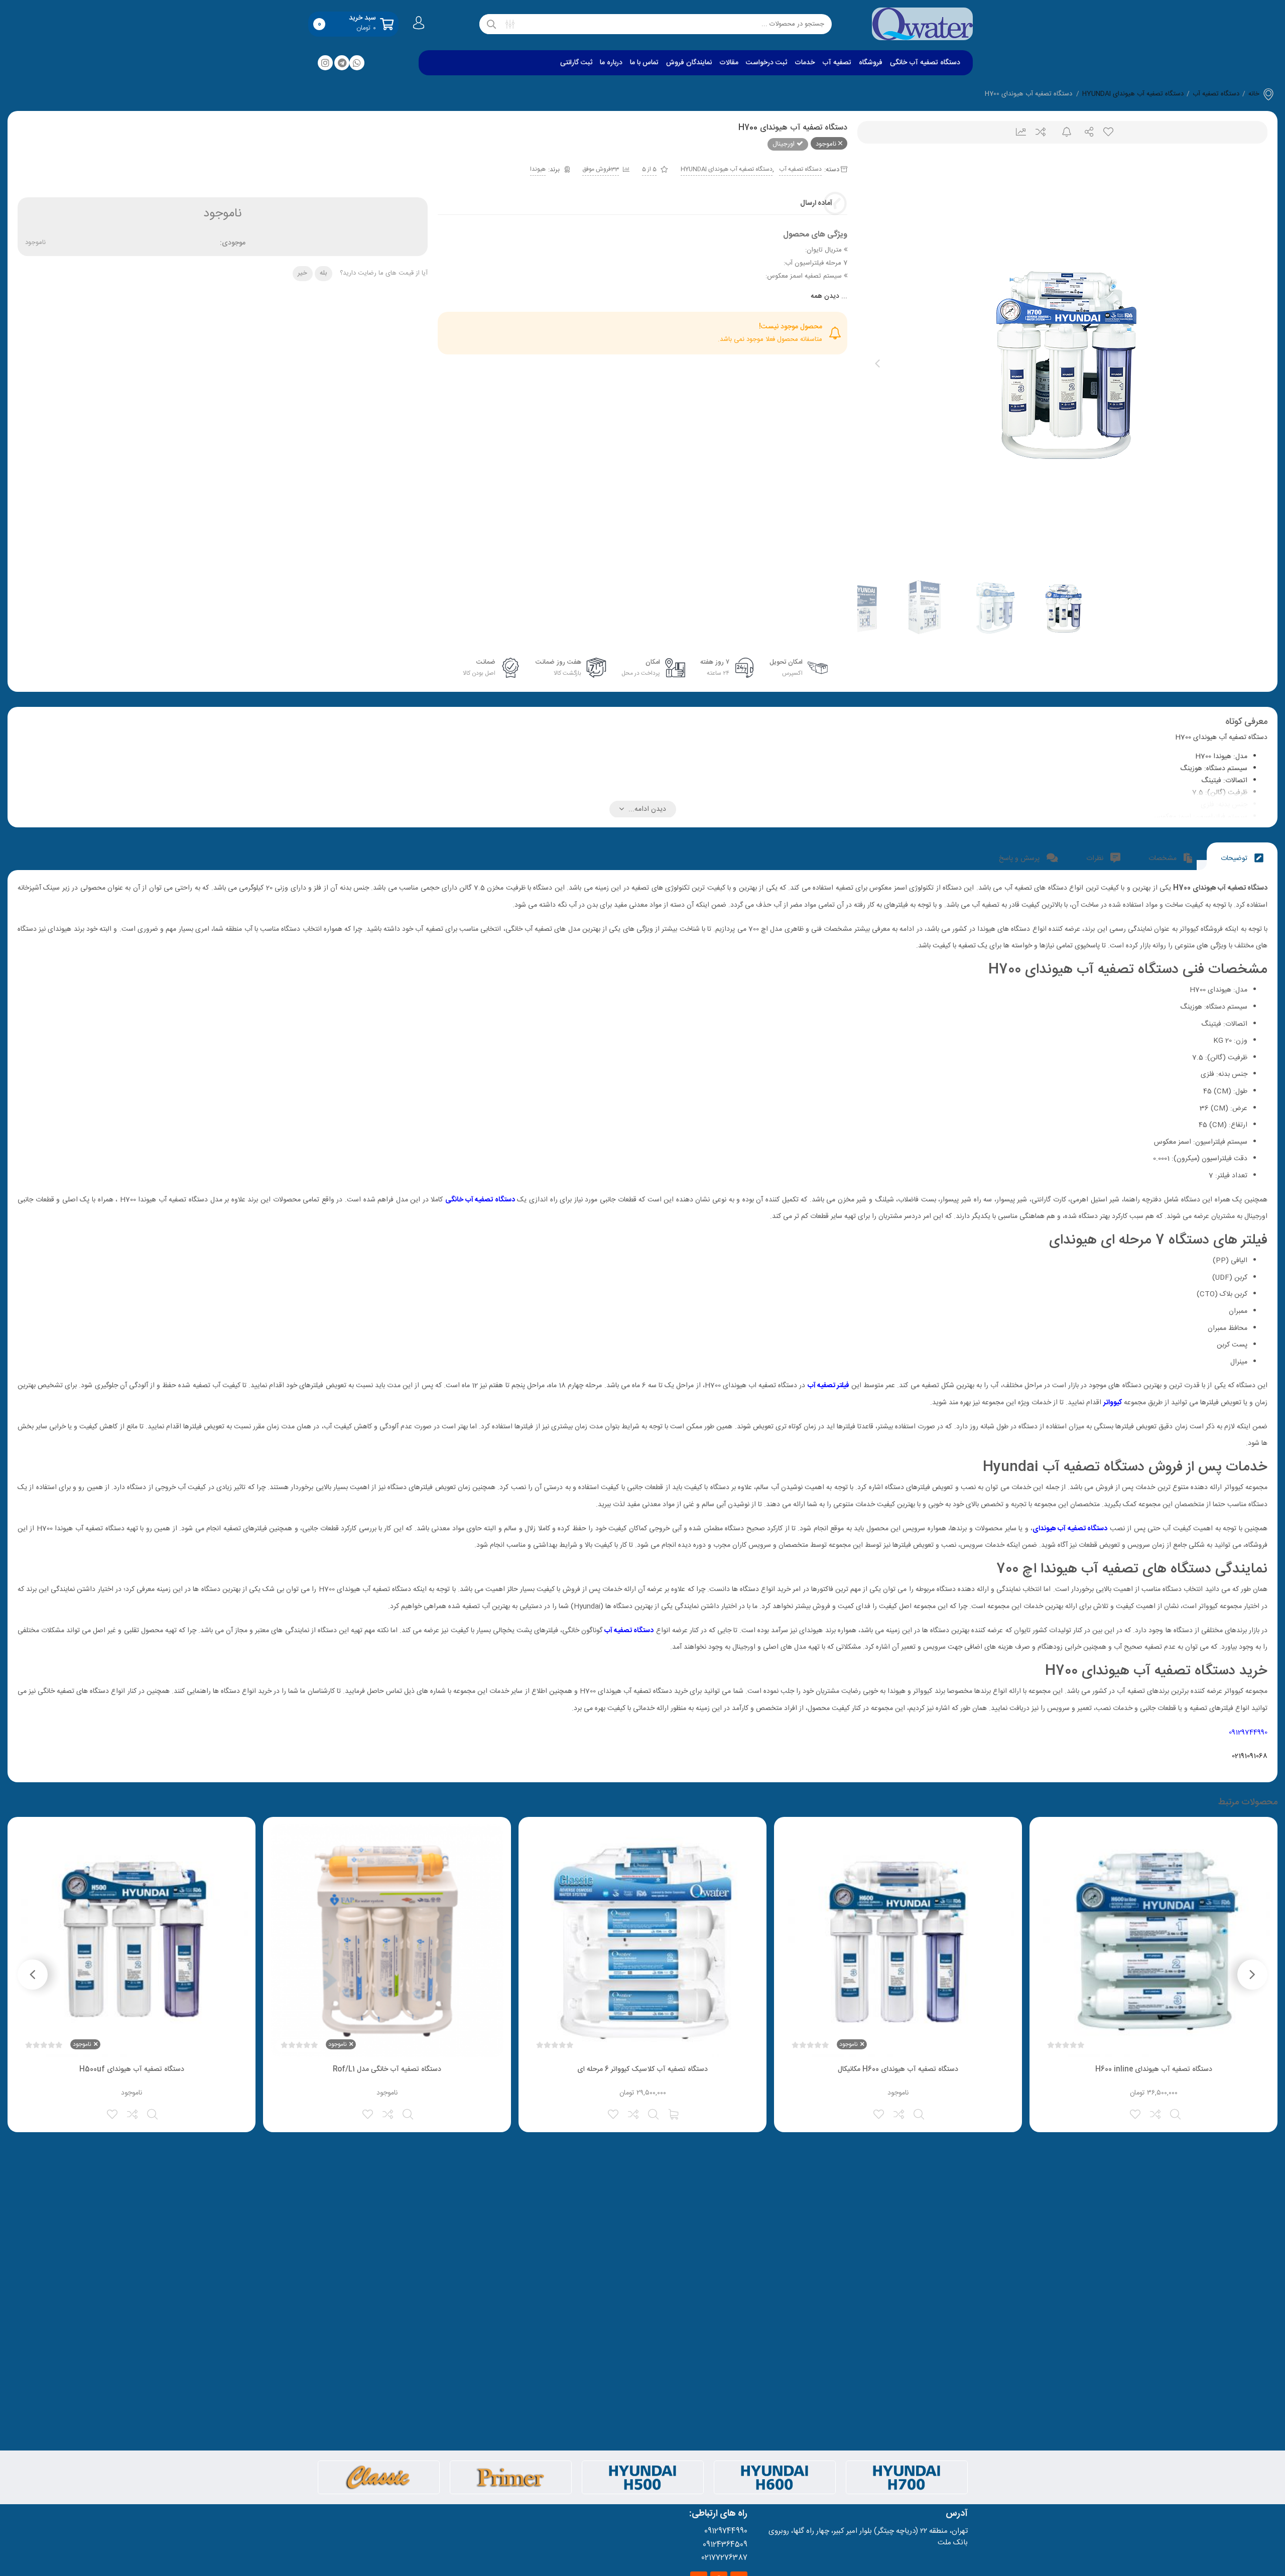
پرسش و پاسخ (1020, 858)
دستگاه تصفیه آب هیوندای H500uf (132, 2069)
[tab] (1242, 856)
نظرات (1096, 858)
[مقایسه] (1156, 2113)
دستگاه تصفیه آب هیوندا (1073, 1529)
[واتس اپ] (357, 63)
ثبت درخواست (766, 63)
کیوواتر (1113, 1403)
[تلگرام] (342, 63)
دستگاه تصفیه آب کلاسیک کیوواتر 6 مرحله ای (642, 2069)
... (829, 296)
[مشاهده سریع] (1176, 2113)
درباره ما (611, 63)
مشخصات (1164, 858)
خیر (302, 273)
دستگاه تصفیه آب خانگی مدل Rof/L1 (387, 2069)
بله (323, 273)
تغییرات (1017, 132)
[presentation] (877, 363)
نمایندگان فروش (689, 63)
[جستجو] (491, 24)
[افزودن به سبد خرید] (674, 2113)
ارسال (1085, 132)
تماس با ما (644, 63)
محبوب (1108, 132)
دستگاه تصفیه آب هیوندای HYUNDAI (1133, 94)
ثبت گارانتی (576, 63)
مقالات (729, 63)
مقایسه (1040, 132)
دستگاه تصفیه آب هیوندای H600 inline (1154, 2069)
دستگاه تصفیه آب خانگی (925, 63)
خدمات (805, 63)
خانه (1254, 94)
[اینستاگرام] (325, 63)
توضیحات (1235, 858)
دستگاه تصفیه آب (1216, 94)
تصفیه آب (837, 63)
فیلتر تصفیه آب (828, 1386)
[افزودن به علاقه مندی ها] (1136, 2113)
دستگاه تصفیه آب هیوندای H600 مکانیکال (898, 2069)
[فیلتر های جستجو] (510, 24)
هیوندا (538, 169)
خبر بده (1062, 132)
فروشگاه (871, 63)
